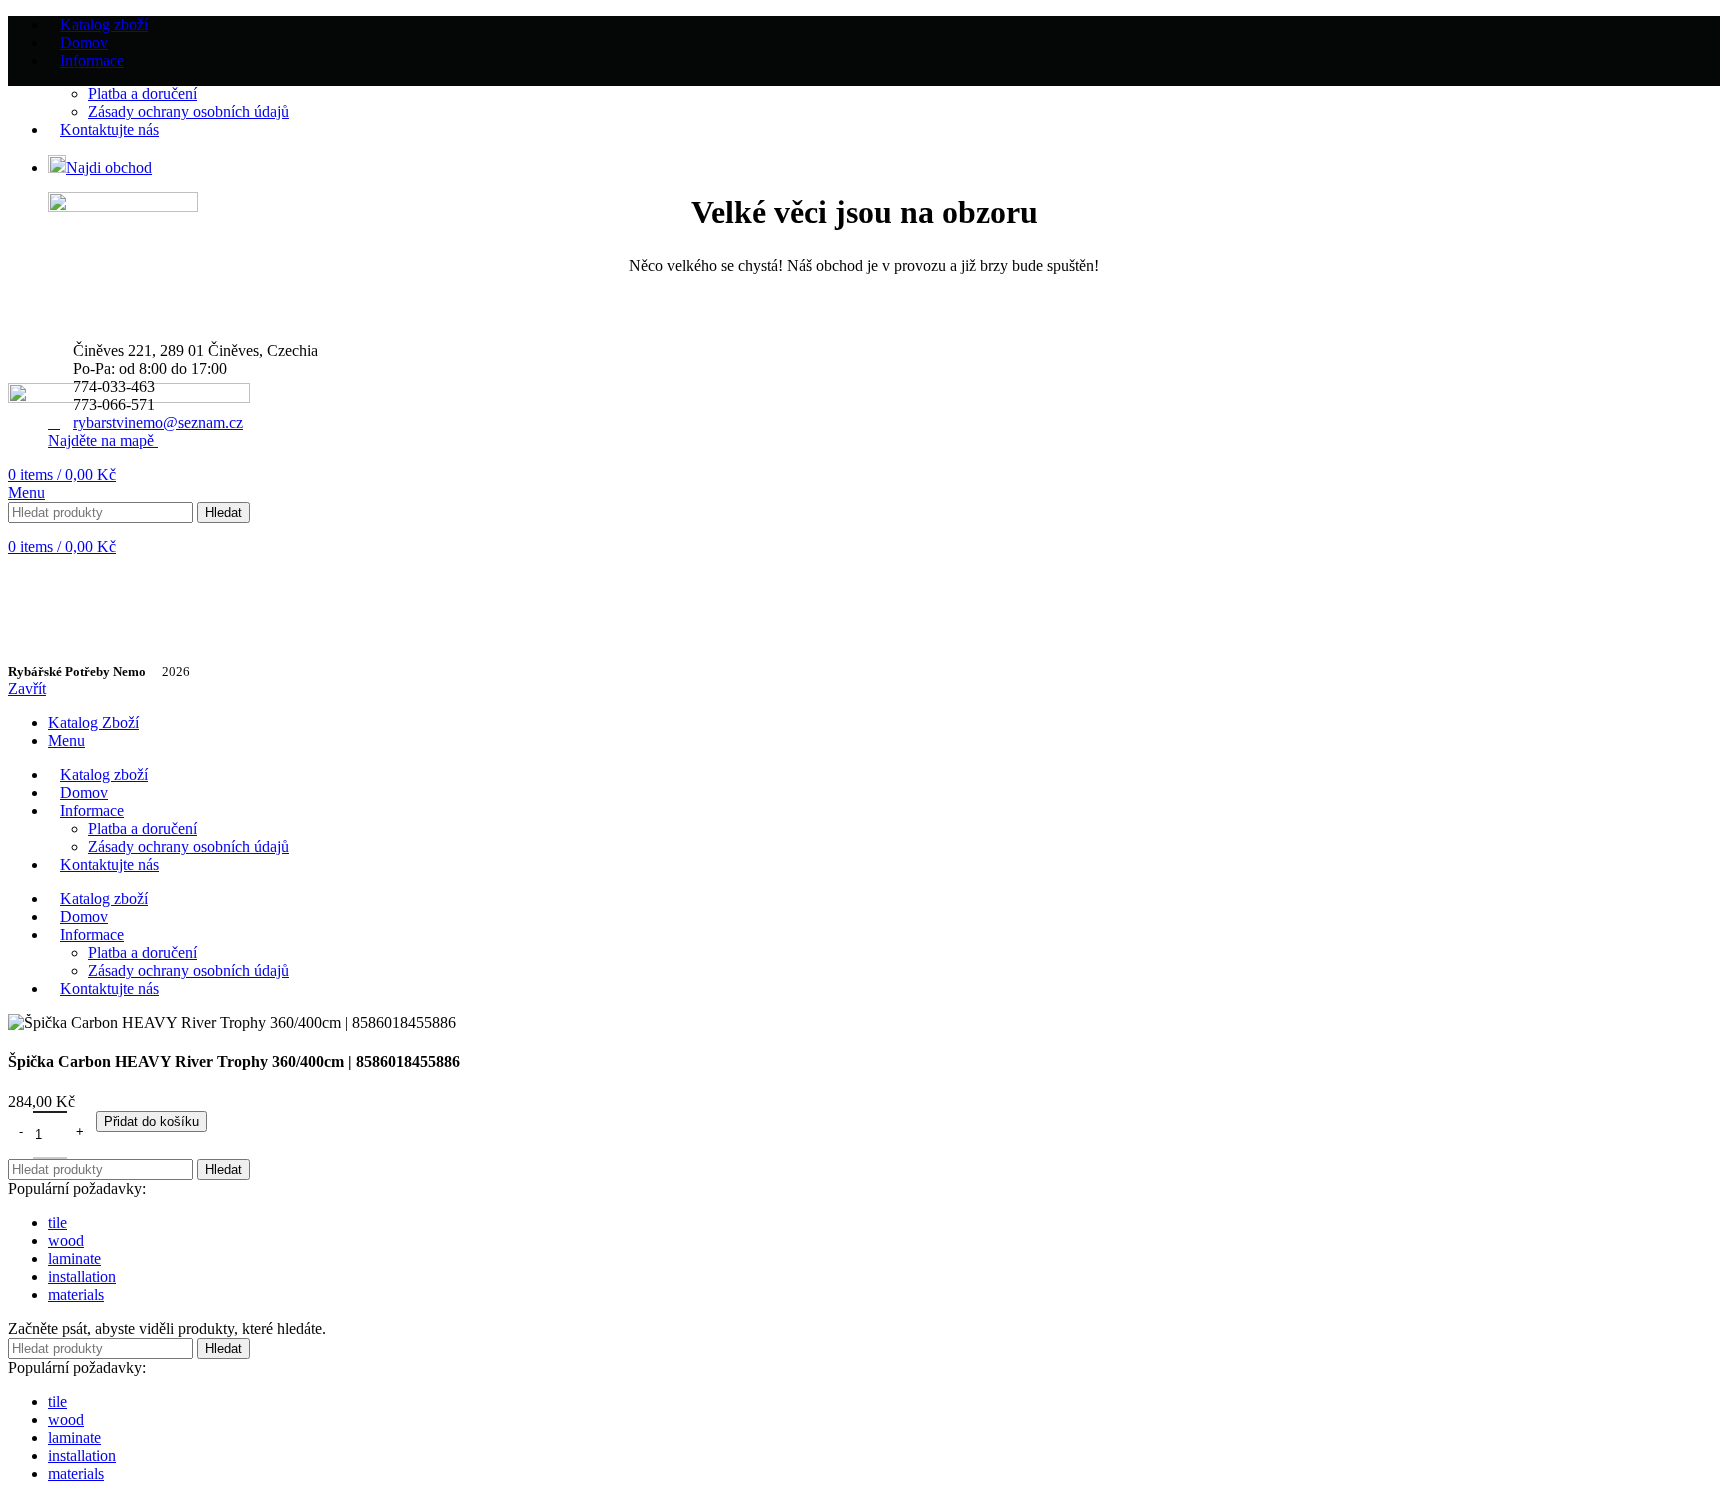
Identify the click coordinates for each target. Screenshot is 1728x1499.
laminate (74, 1258)
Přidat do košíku (151, 1121)
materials (76, 1294)
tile (57, 1222)
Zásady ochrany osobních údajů (188, 111)
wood (66, 1240)
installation (82, 1276)
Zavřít (27, 688)
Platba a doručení (142, 93)
